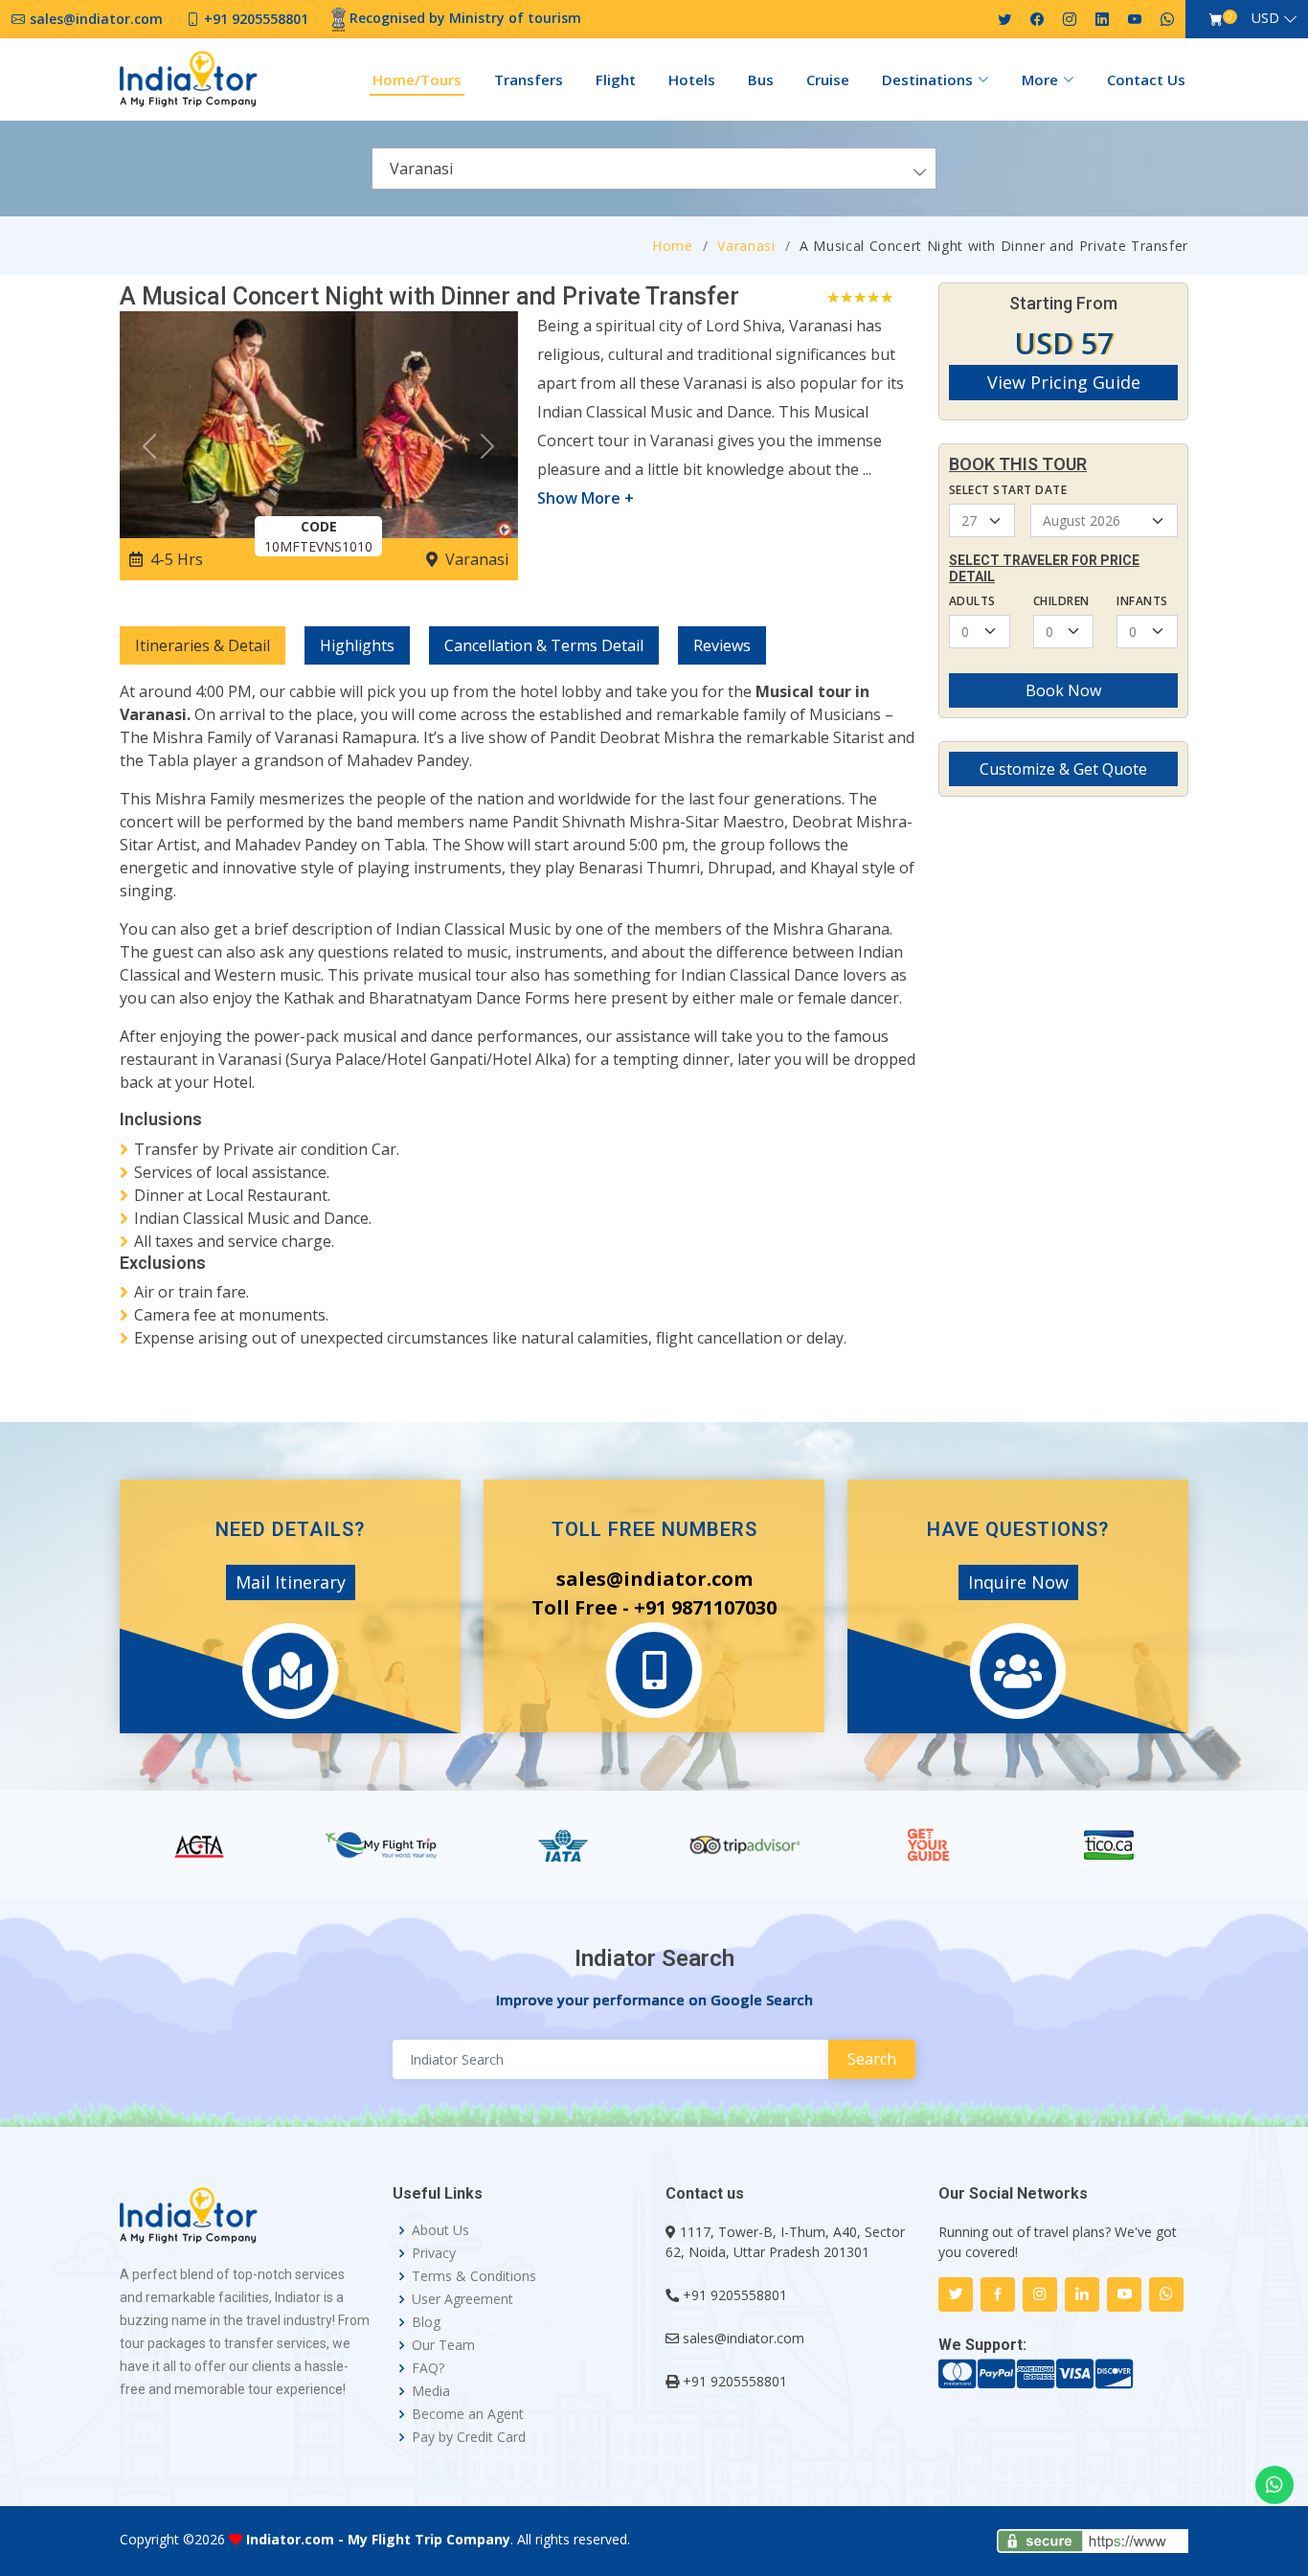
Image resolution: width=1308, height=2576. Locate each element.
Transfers (529, 79)
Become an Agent (468, 2414)
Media (431, 2391)
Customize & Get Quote (1063, 769)
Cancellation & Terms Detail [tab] (544, 645)
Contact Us (1146, 79)
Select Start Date (1008, 490)
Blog (426, 2322)
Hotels (692, 79)
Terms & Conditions (474, 2276)
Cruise (828, 79)
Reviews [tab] (722, 645)
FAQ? (428, 2368)
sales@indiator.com (744, 2338)
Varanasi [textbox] (421, 169)
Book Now (1063, 690)
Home (673, 246)
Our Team (443, 2345)
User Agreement (462, 2299)
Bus (761, 79)
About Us (440, 2230)
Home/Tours (417, 79)
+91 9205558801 (735, 2295)
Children (1061, 601)
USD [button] (1265, 18)
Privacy (434, 2253)
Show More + (586, 498)
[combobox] (654, 169)
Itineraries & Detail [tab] (203, 645)
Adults (972, 601)
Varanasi (746, 246)
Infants (1142, 601)
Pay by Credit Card (469, 2437)
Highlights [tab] (357, 645)
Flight (616, 79)
